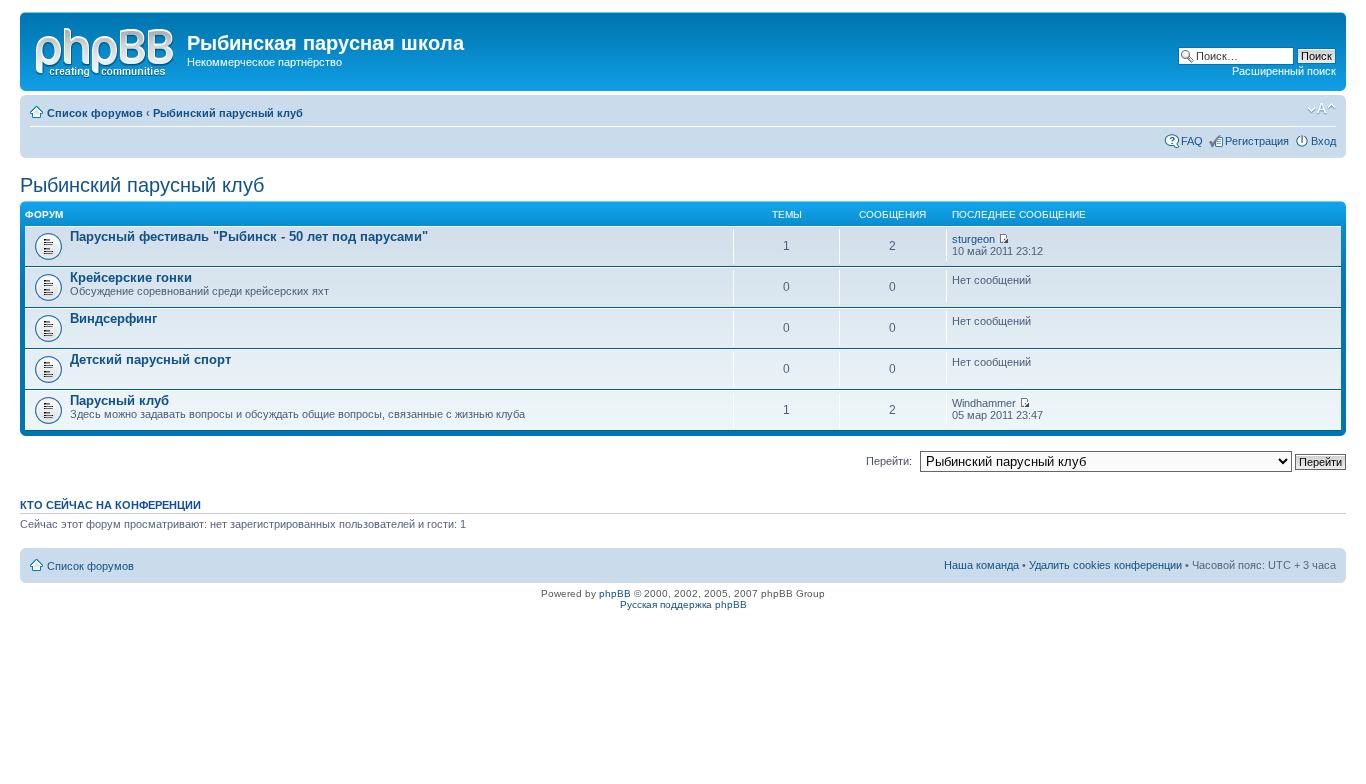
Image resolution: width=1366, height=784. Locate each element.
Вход (1323, 141)
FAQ (1192, 141)
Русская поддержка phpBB (683, 604)
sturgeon (973, 239)
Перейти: (889, 461)
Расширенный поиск (1284, 71)
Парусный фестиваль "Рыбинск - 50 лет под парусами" (249, 236)
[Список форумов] (106, 49)
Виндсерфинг (113, 318)
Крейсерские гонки (131, 277)
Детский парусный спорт (150, 359)
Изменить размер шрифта (1321, 109)
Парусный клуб (119, 400)
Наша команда (981, 565)
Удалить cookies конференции (1105, 565)
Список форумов (95, 113)
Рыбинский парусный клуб (228, 113)
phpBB (615, 593)
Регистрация (1257, 141)
